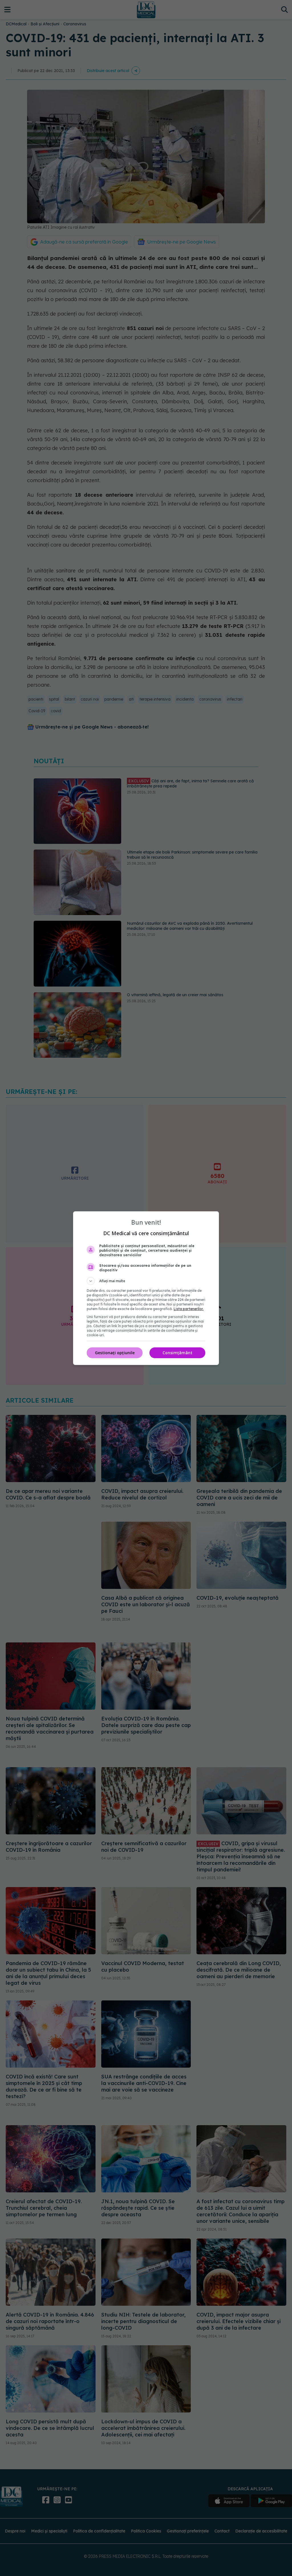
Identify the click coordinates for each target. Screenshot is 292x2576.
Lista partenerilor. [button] (189, 1309)
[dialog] (146, 1288)
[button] (146, 1281)
